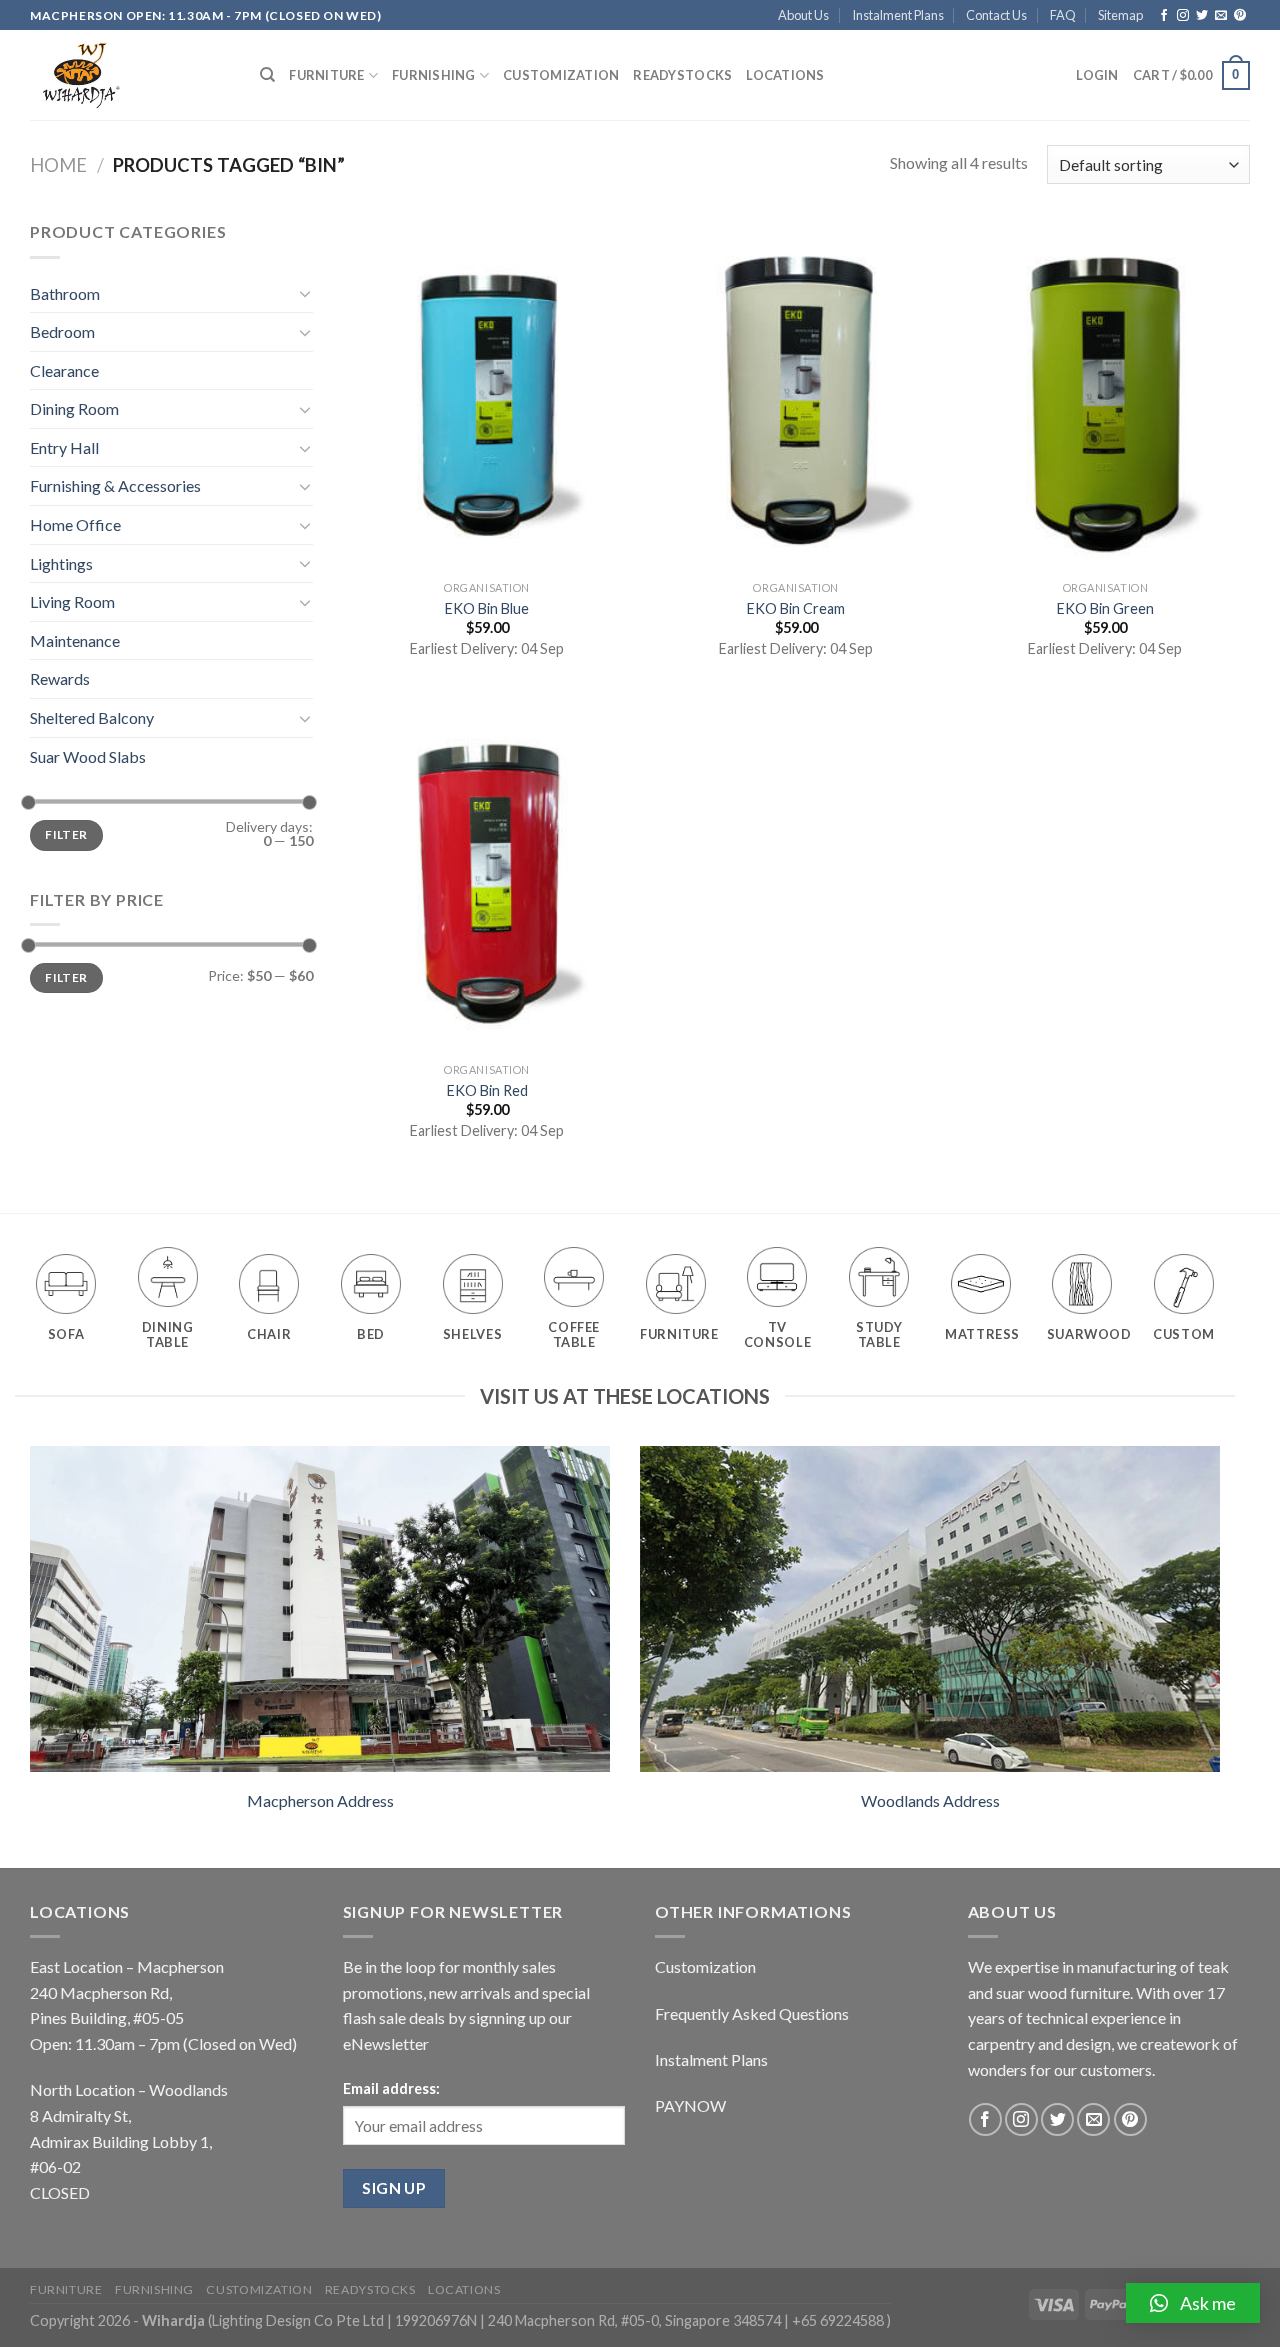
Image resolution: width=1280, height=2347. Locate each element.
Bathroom (65, 293)
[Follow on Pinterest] (1240, 16)
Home (58, 165)
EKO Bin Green (1105, 608)
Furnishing (434, 75)
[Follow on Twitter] (1202, 16)
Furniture (326, 75)
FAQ (1063, 15)
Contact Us (996, 15)
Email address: (391, 2088)
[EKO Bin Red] (487, 877)
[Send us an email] (1221, 16)
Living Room (72, 601)
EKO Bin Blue (487, 608)
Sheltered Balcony (92, 717)
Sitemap (1120, 15)
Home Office (75, 524)
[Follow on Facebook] (1164, 16)
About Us (803, 15)
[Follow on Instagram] (1183, 16)
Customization (561, 75)
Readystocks (682, 75)
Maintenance (75, 640)
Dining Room (74, 408)
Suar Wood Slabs (88, 756)
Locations (785, 75)
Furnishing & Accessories (115, 485)
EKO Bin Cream (796, 608)
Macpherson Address (320, 1800)
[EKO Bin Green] (1106, 395)
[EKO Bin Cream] (796, 395)
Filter (66, 834)
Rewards (60, 678)
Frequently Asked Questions (752, 2013)
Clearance (64, 370)
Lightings (61, 563)
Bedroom (62, 331)
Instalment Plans (898, 15)
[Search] (267, 75)
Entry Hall (64, 447)
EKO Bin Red (487, 1090)
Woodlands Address (930, 1800)
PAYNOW (690, 2105)
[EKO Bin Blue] (487, 395)
